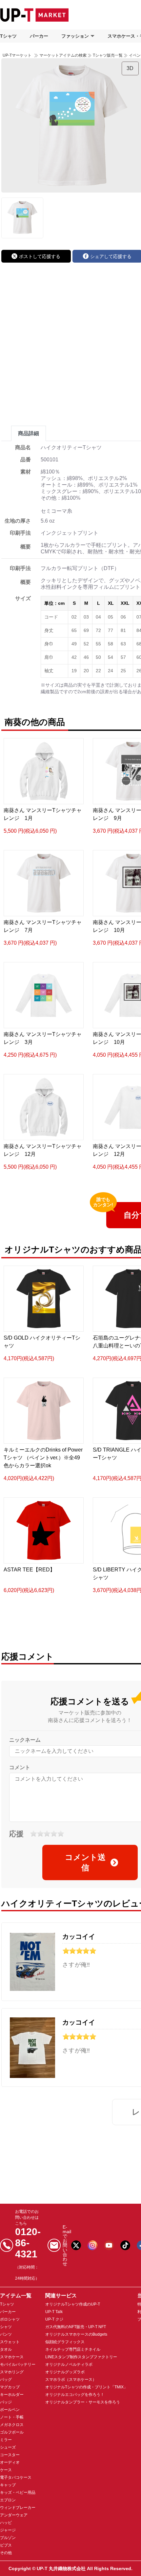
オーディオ (10, 2462)
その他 (6, 2553)
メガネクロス (12, 2425)
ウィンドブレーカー (18, 2508)
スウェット (10, 2342)
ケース (6, 2470)
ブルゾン (8, 2538)
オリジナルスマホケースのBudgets (76, 2334)
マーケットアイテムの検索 (63, 55)
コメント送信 (85, 1862)
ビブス (6, 2545)
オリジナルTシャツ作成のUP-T (73, 2304)
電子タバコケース (16, 2477)
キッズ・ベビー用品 (18, 2493)
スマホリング (12, 2372)
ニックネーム (25, 1740)
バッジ (6, 2402)
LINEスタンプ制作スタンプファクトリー (81, 2357)
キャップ (8, 2485)
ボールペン (10, 2410)
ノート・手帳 (12, 2417)
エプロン (8, 2500)
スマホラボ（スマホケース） (71, 2380)
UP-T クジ (54, 2319)
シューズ (8, 2447)
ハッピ (6, 2523)
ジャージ (8, 2530)
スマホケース (12, 2357)
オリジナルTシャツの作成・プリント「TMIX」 (86, 2387)
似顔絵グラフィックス (65, 2342)
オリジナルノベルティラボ (69, 2364)
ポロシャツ (10, 2319)
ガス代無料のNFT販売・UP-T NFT (76, 2327)
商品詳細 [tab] (29, 433)
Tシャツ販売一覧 (108, 55)
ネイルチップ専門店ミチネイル (73, 2349)
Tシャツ (8, 36)
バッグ (6, 2380)
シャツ (6, 2327)
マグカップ (10, 2387)
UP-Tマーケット (17, 55)
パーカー (39, 36)
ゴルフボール (12, 2432)
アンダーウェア (14, 2515)
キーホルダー (12, 2395)
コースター (10, 2455)
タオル (6, 2349)
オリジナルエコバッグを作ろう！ (75, 2395)
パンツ (6, 2334)
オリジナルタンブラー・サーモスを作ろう (83, 2402)
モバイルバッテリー (18, 2364)
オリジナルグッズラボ (65, 2372)
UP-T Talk (54, 2312)
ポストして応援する (40, 256)
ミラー (6, 2440)
